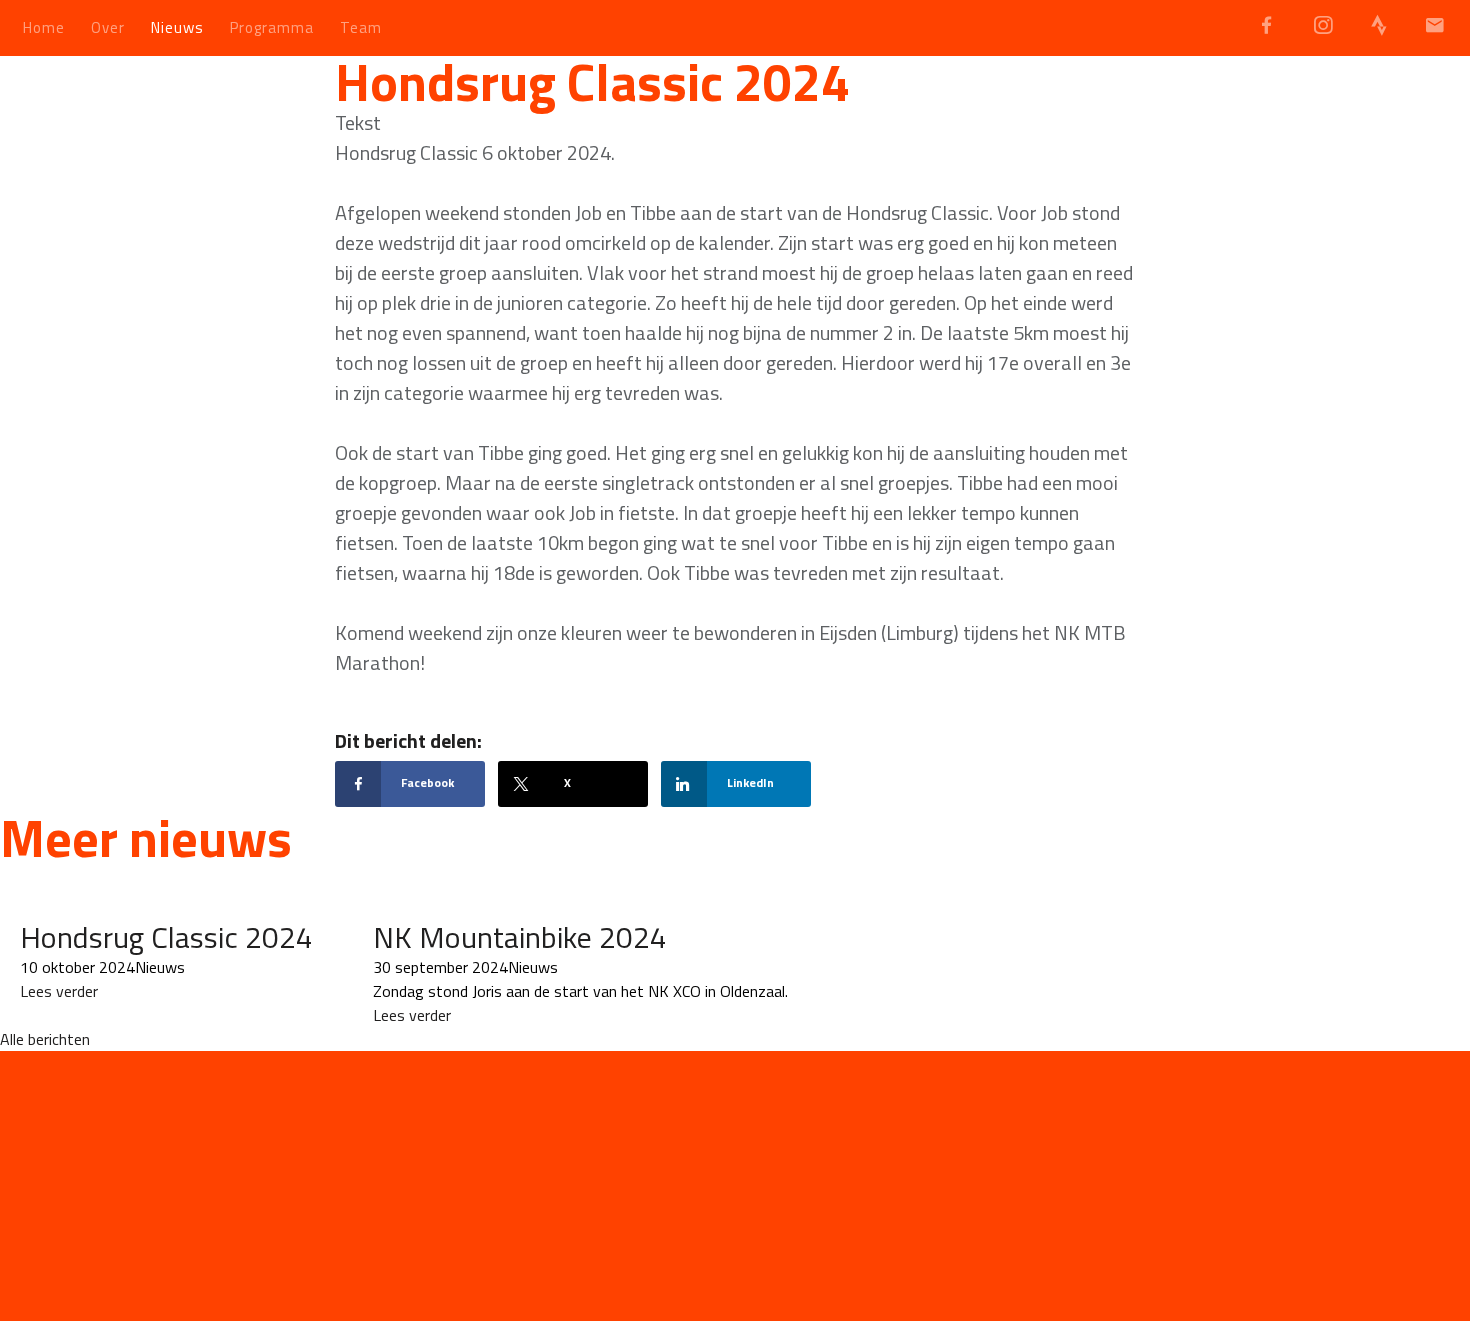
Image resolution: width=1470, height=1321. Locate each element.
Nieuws (177, 27)
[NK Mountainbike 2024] (580, 907)
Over (108, 27)
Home (44, 27)
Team (361, 27)
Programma (272, 27)
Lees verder (59, 991)
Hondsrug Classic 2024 (166, 937)
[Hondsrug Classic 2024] (166, 907)
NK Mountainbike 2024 (520, 937)
